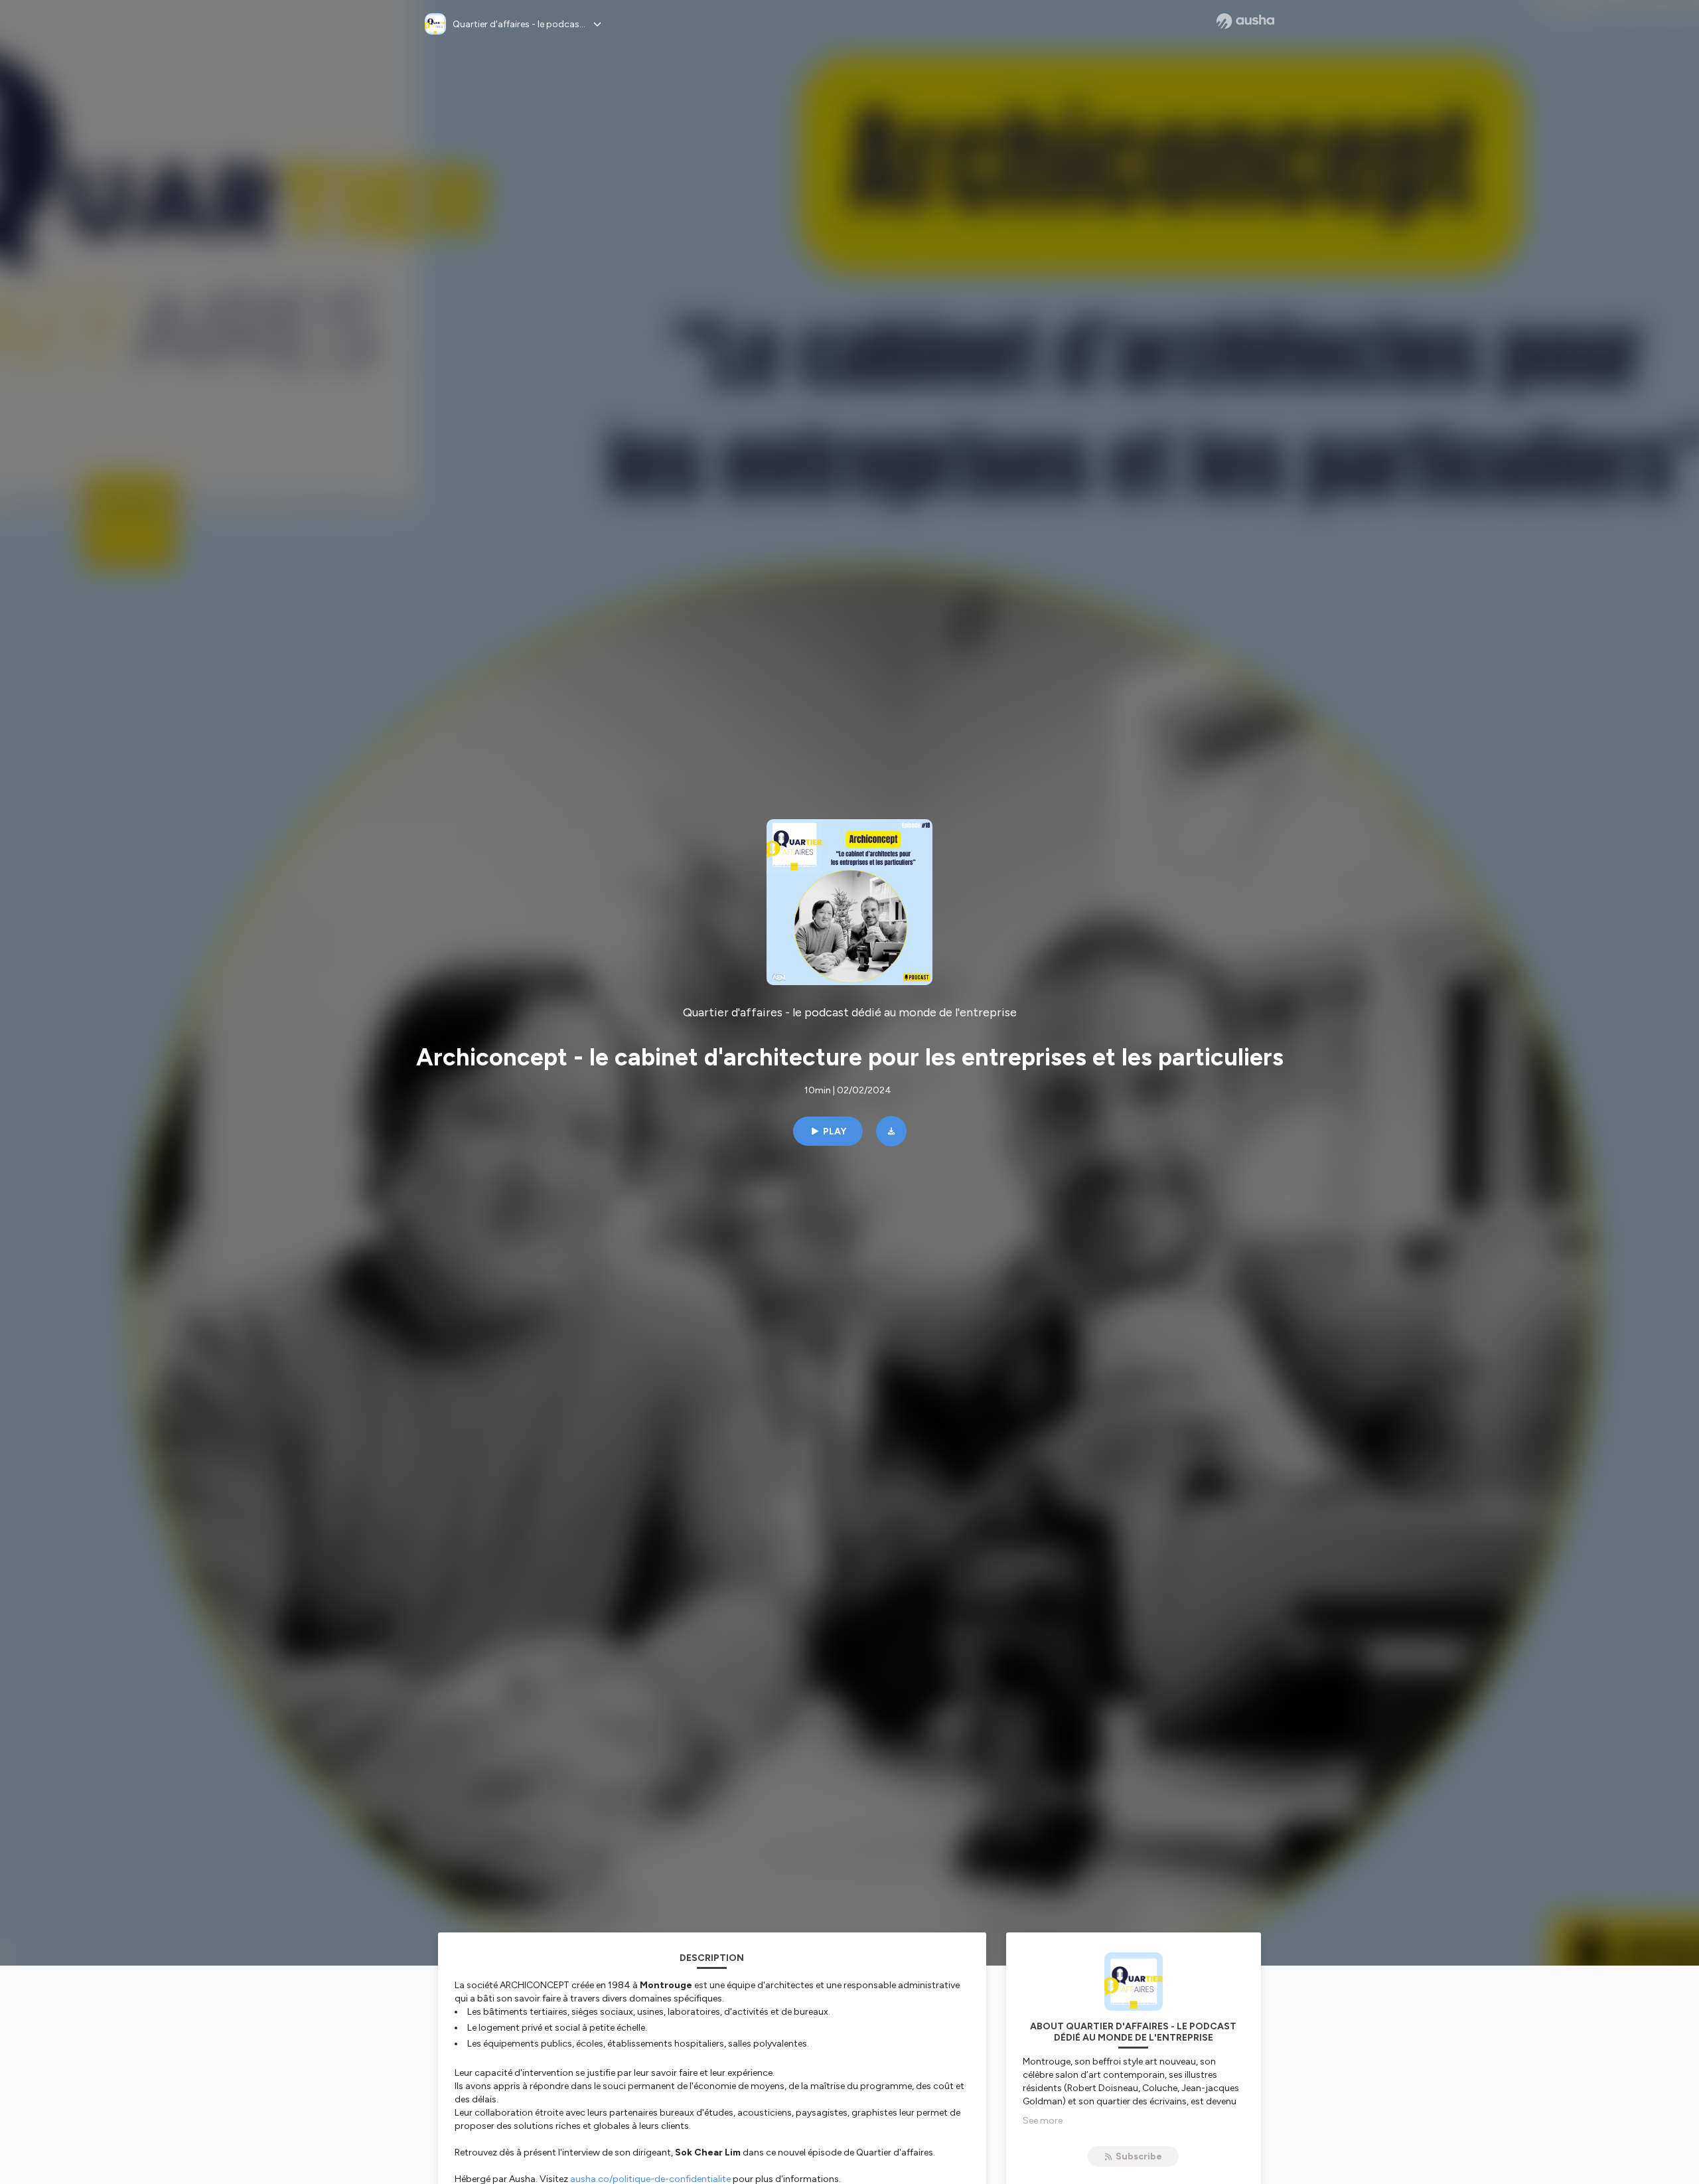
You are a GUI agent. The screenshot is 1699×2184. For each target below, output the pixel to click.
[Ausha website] (1245, 21)
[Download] (891, 1131)
